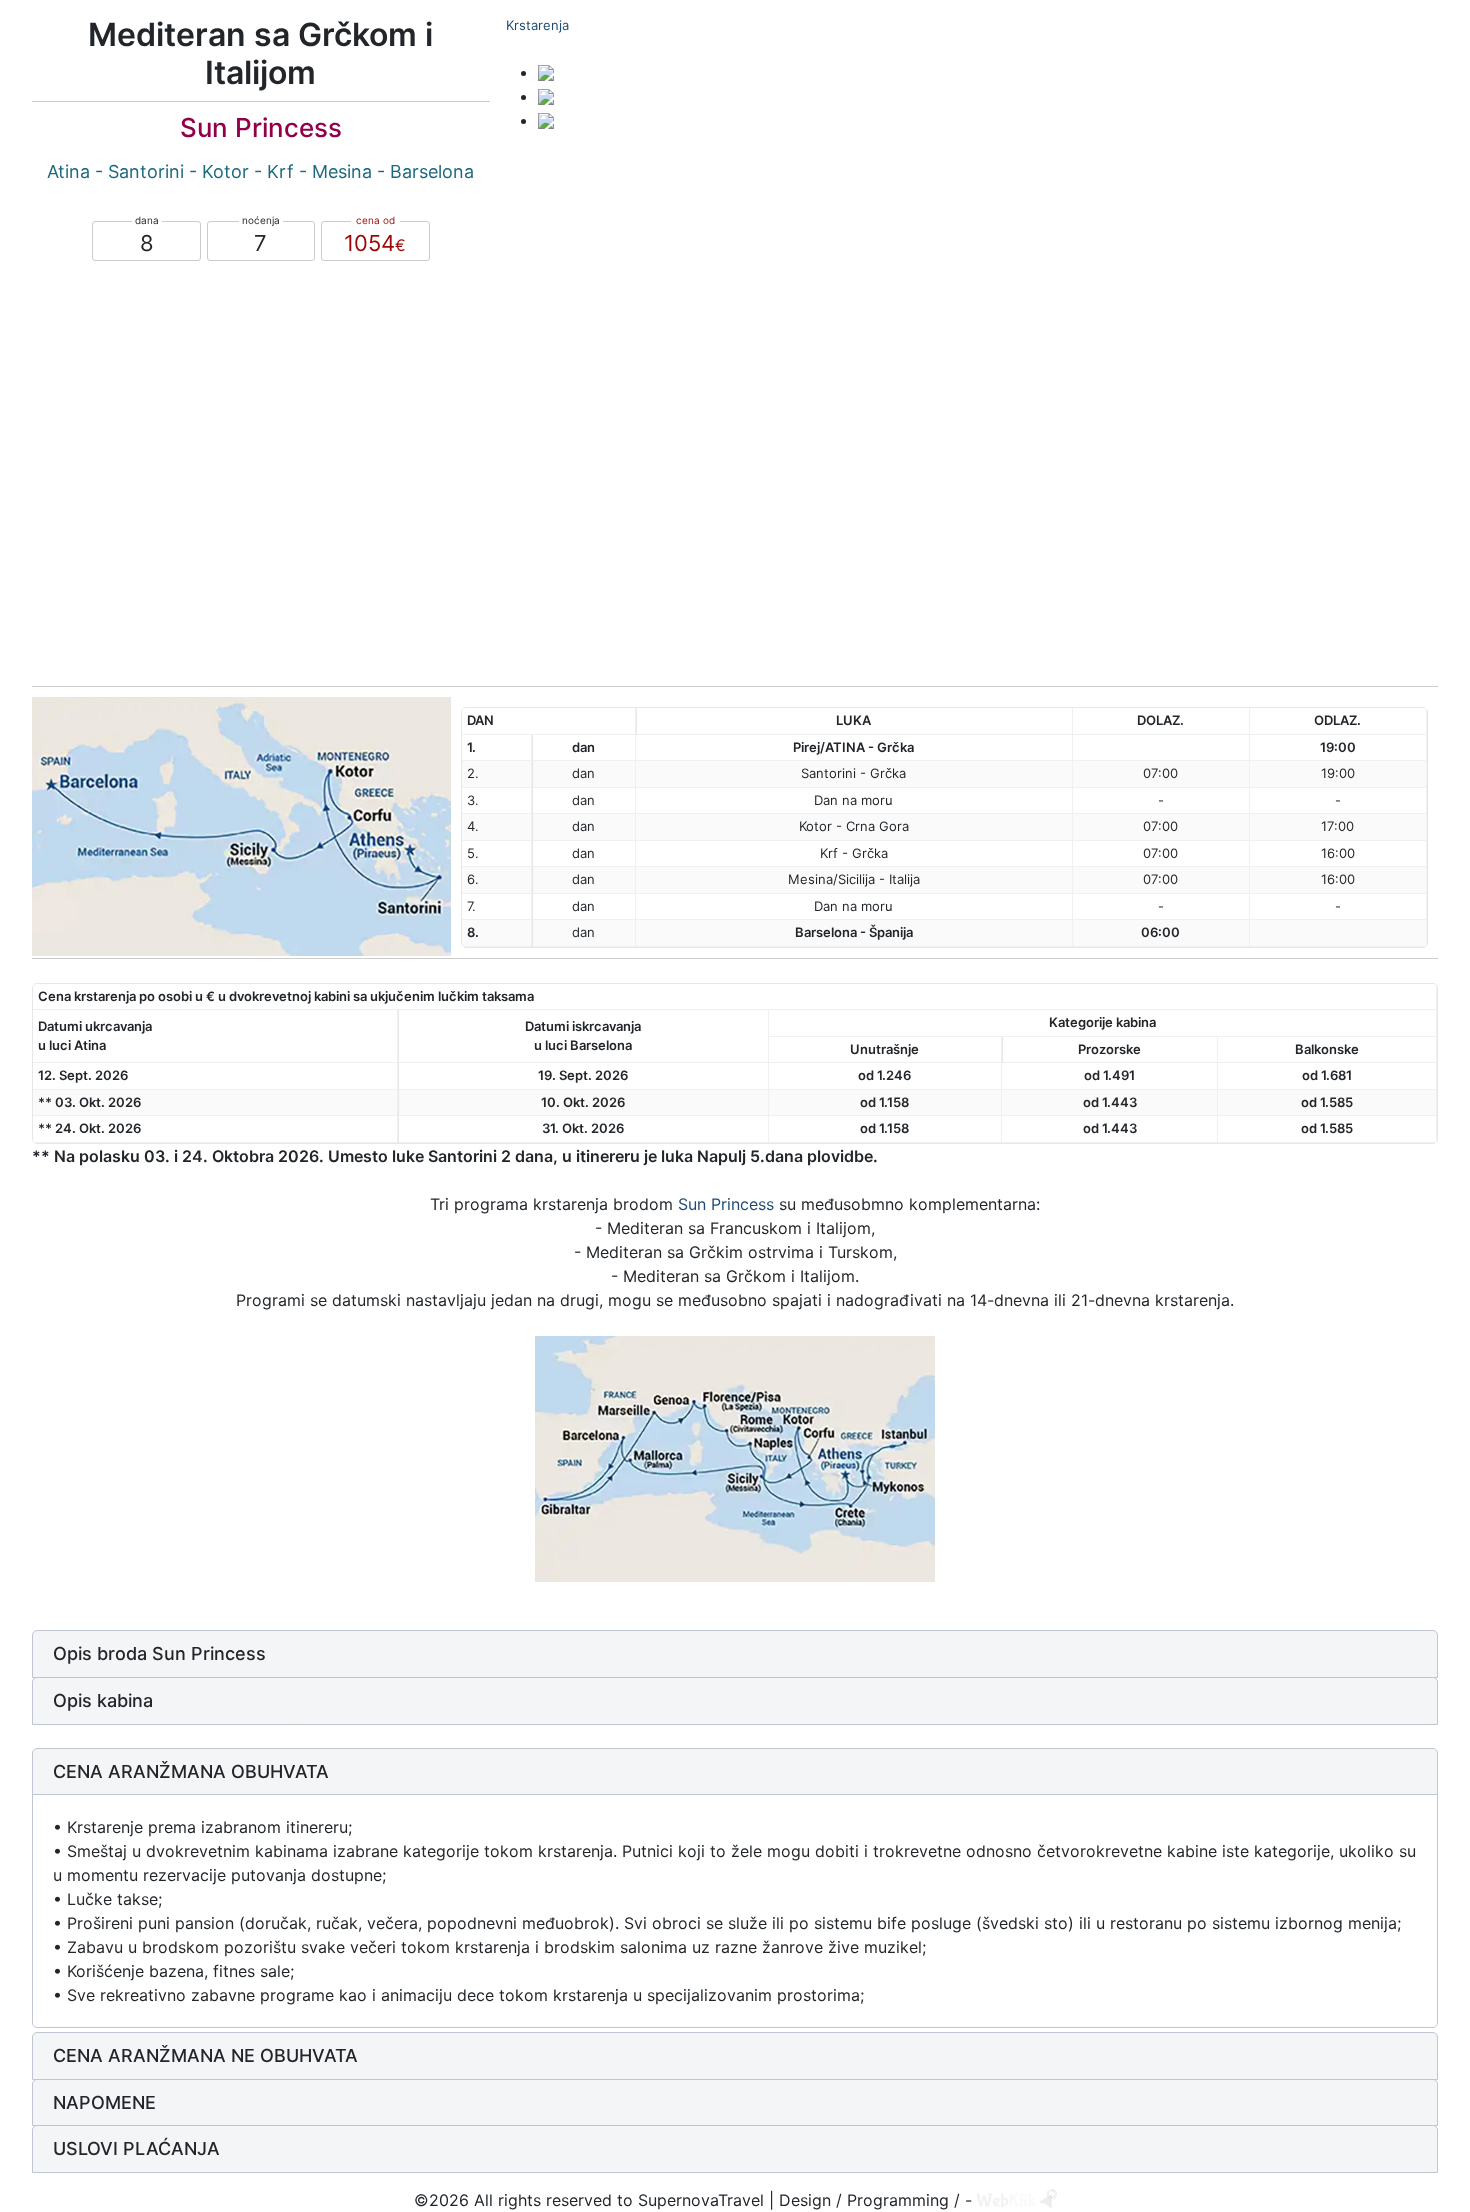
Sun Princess (726, 1204)
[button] (735, 1654)
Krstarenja (537, 25)
